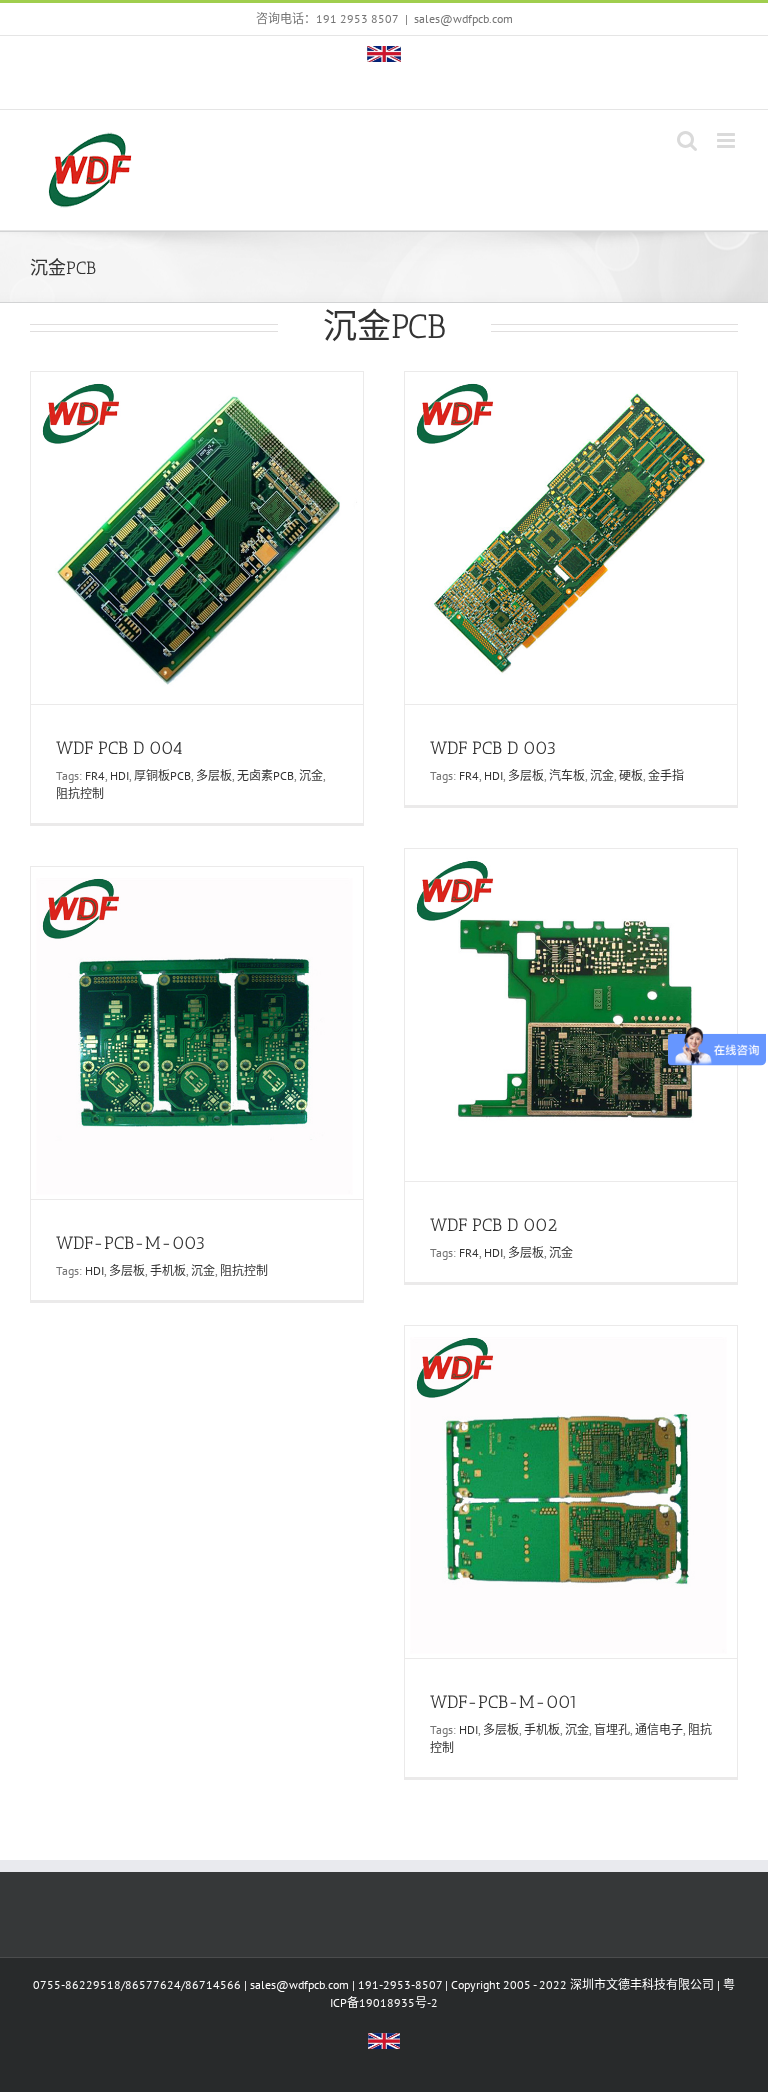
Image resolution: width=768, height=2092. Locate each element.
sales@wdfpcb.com (463, 18)
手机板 (168, 1270)
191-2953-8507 (400, 1984)
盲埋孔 (612, 1729)
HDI (119, 775)
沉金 (311, 775)
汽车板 (567, 775)
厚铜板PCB (162, 775)
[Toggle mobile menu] (727, 140)
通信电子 (659, 1729)
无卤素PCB (265, 775)
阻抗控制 (80, 793)
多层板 (214, 775)
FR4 (95, 775)
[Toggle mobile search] (687, 140)
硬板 (631, 775)
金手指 (666, 775)
